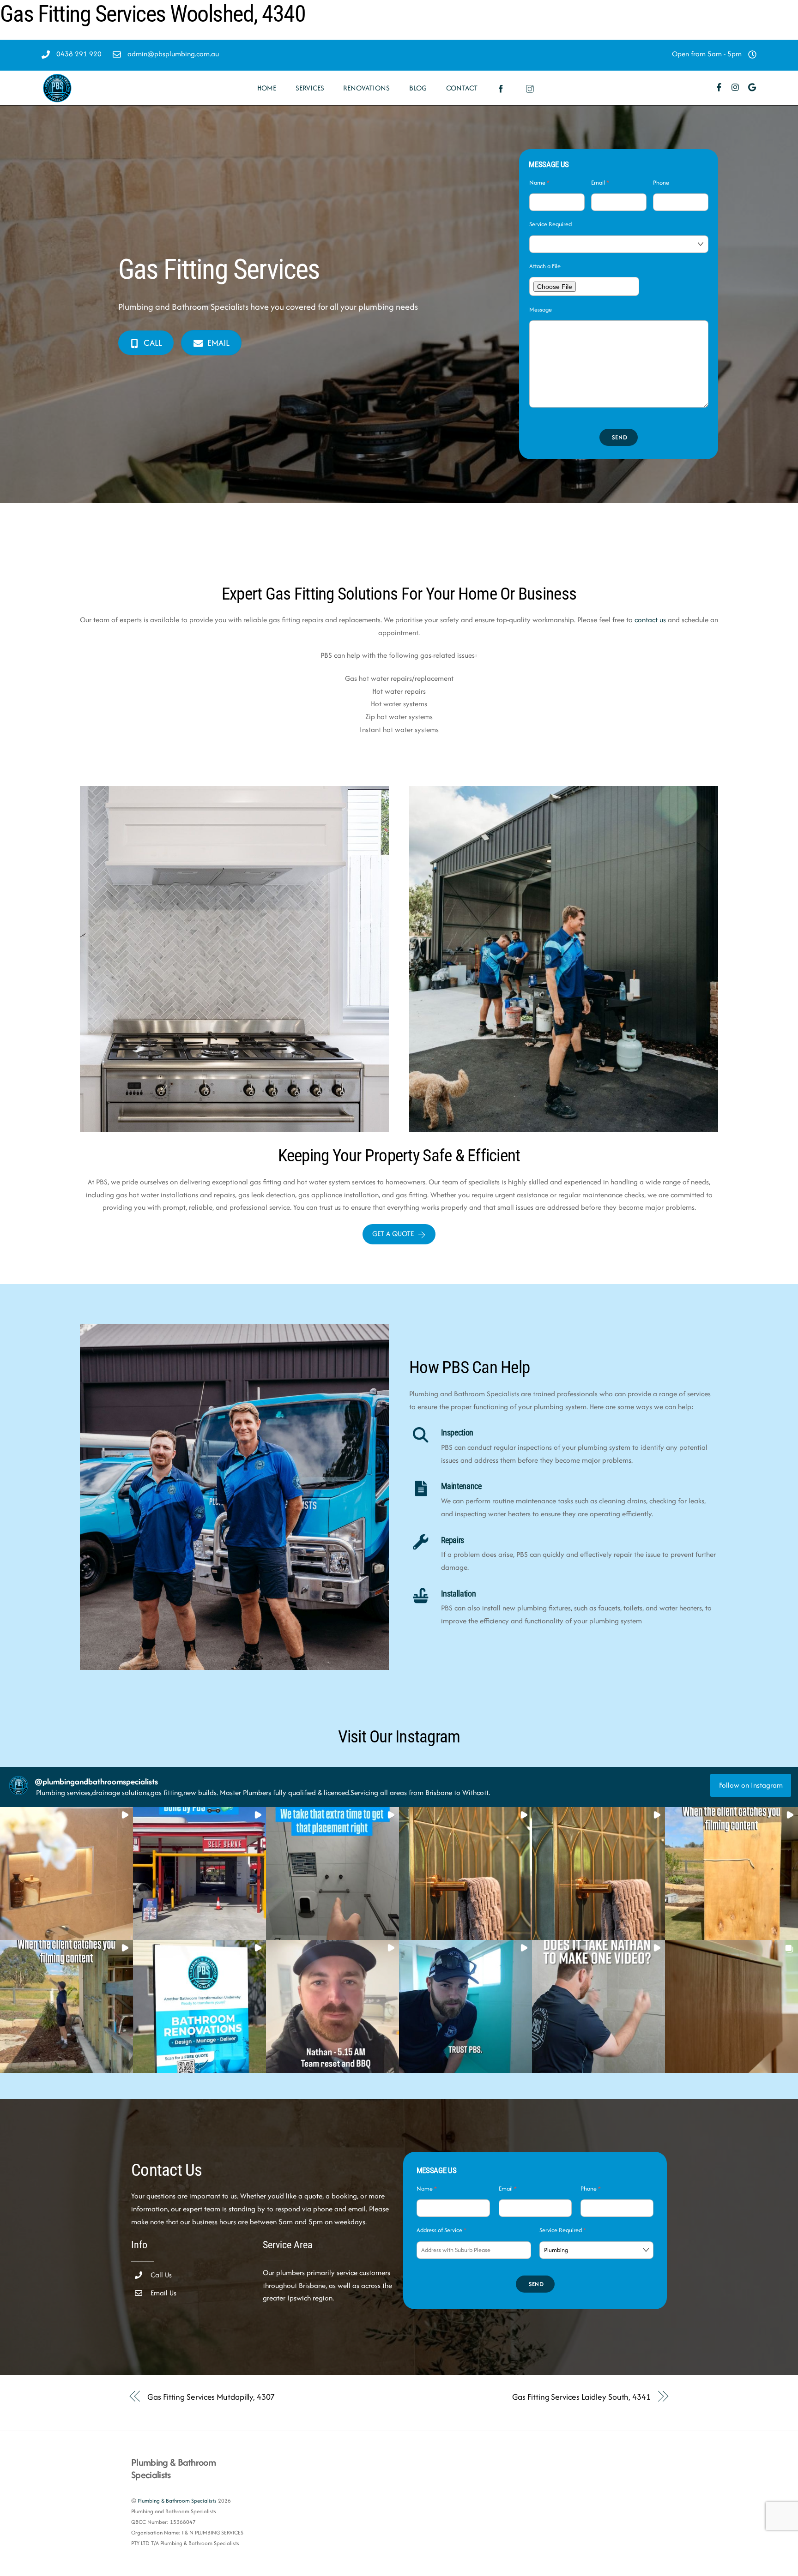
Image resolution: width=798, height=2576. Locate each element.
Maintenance (461, 1486)
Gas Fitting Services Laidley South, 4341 (581, 2397)
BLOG (418, 88)
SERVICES (310, 88)
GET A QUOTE (393, 1234)
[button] (66, 1873)
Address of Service (441, 2230)
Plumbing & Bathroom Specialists (177, 2501)
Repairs (453, 1540)
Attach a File (545, 266)
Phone (661, 183)
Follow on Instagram (751, 1785)
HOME (267, 88)
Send (620, 437)
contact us (650, 620)
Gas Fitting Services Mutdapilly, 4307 (211, 2397)
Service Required (550, 224)
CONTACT (462, 88)
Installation (459, 1594)
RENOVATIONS (366, 88)
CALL (153, 343)
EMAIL (218, 343)
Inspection (457, 1433)
